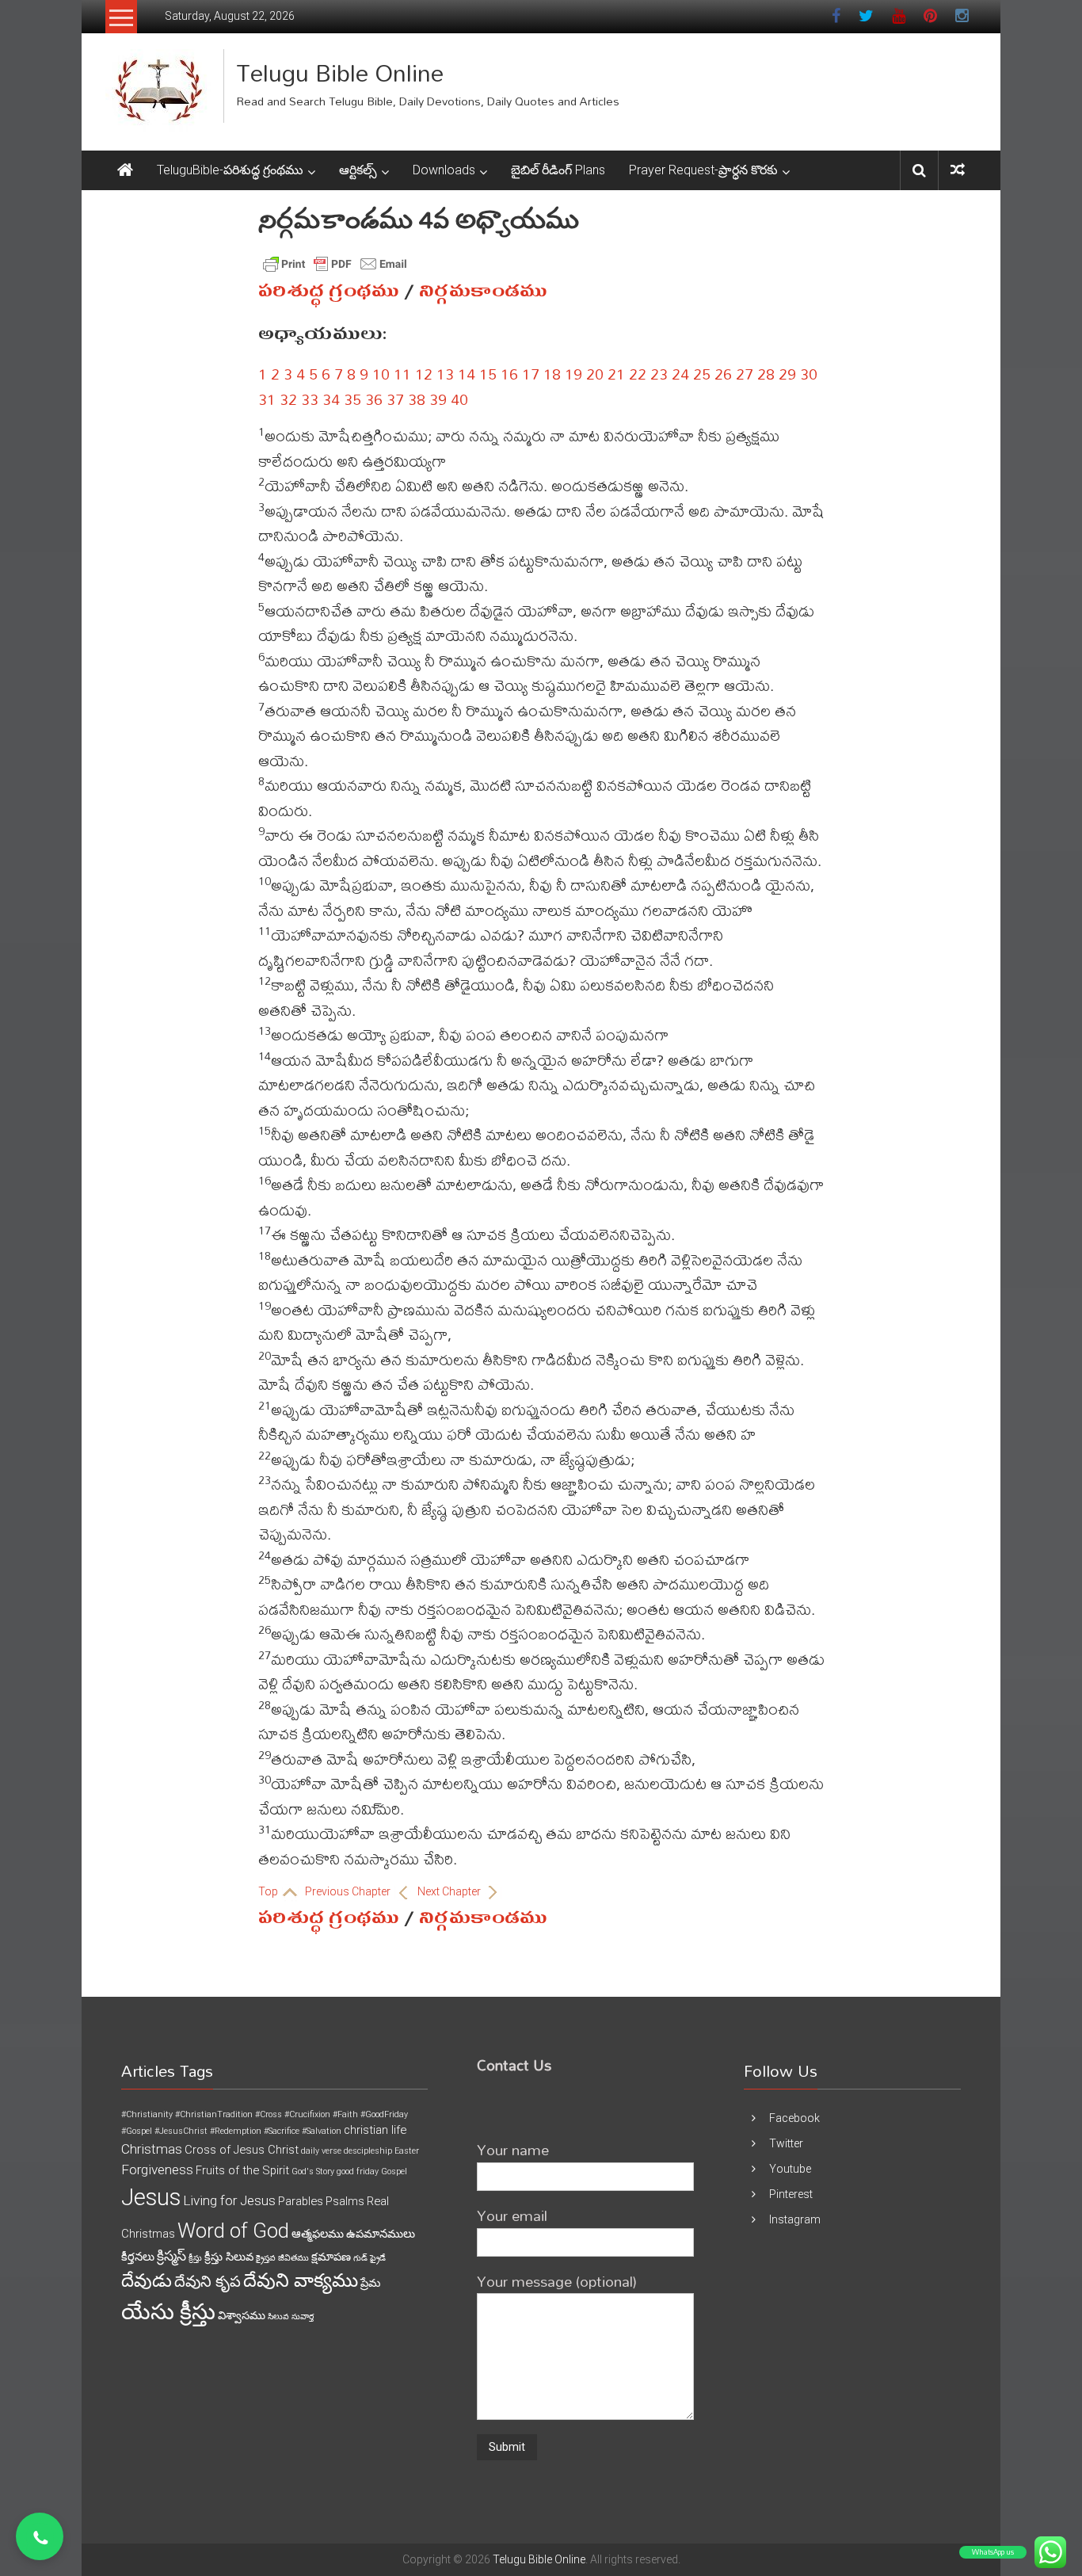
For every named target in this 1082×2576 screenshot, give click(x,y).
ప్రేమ (370, 2283)
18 (552, 374)
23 (659, 374)
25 (702, 374)
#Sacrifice (282, 2131)
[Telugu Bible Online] (125, 170)
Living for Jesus (229, 2200)
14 (467, 374)
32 (288, 399)
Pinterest (791, 2194)
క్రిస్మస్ (171, 2256)
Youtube (790, 2169)
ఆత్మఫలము (318, 2234)
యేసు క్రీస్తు (168, 2312)
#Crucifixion (307, 2114)
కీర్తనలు (138, 2257)
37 (395, 399)
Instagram (795, 2219)
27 (745, 374)
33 (310, 399)
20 (595, 374)
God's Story (313, 2171)
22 (638, 374)
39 (438, 399)
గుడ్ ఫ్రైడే (370, 2258)
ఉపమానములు (381, 2234)
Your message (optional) (557, 2281)
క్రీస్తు (195, 2258)
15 (488, 374)
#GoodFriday (384, 2114)
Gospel (394, 2171)
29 (787, 374)
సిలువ (278, 2316)
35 (352, 399)
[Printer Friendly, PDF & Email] (335, 264)
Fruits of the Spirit (242, 2170)
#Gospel (137, 2131)
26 (723, 374)
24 (680, 374)
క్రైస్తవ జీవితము (282, 2258)
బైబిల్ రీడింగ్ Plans (558, 170)
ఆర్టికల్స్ (358, 170)
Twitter (786, 2143)
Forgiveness (157, 2170)
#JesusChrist (181, 2131)
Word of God (233, 2231)
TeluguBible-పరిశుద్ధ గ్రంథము (230, 170)
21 (616, 374)
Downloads (444, 170)
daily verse (321, 2151)
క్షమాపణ (331, 2257)
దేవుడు (147, 2281)
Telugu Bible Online (340, 73)
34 (331, 399)
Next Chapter (450, 1891)
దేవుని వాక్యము (301, 2280)
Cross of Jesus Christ (242, 2150)
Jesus (151, 2197)
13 (445, 374)
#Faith (345, 2114)
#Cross (269, 2114)
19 (573, 374)
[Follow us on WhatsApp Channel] (40, 2536)
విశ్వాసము (242, 2315)
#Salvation (322, 2131)
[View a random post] (958, 170)
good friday (358, 2171)
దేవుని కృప (208, 2282)
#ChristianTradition (214, 2114)
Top (269, 1891)
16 (509, 374)
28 (766, 374)
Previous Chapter (349, 1891)
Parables (301, 2201)
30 (809, 374)
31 (267, 399)
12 (424, 374)
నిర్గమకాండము (483, 291)
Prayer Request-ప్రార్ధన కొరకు (703, 170)
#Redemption (236, 2131)
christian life (375, 2130)
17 (531, 374)
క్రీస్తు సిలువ (229, 2257)
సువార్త (303, 2316)
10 (381, 374)
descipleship (368, 2151)
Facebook (794, 2118)
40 (459, 399)
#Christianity (147, 2114)
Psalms (345, 2201)
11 (402, 374)
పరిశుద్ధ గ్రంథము (329, 291)
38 (417, 399)
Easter (407, 2151)
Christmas (152, 2149)
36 (374, 399)
